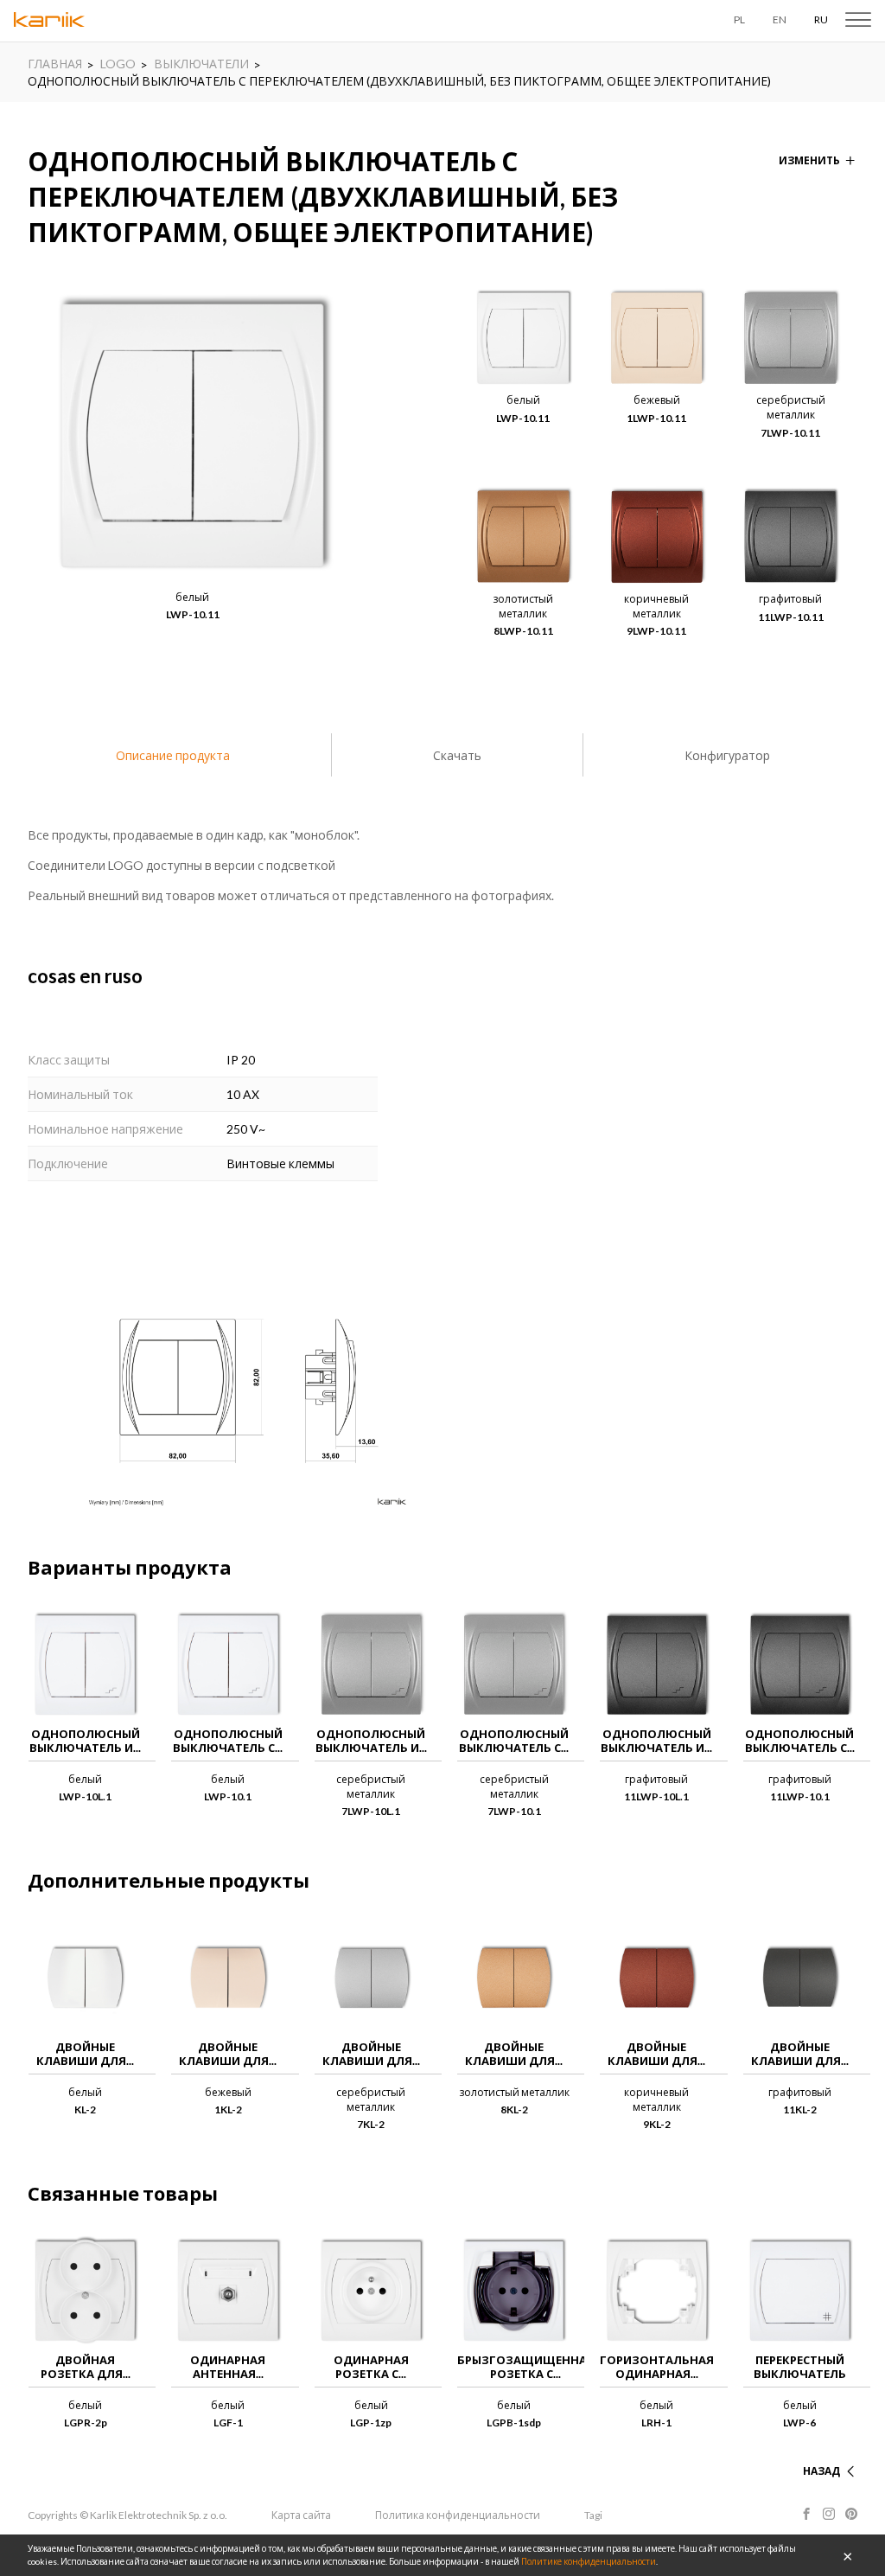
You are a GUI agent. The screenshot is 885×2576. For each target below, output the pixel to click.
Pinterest (851, 2514)
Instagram (829, 2514)
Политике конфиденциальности (589, 2561)
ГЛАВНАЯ (55, 64)
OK (848, 2555)
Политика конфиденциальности (458, 2515)
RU (821, 19)
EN (780, 19)
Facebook (806, 2514)
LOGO (118, 64)
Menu (858, 20)
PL (739, 19)
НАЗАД (821, 2471)
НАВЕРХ (819, 2450)
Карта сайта (301, 2515)
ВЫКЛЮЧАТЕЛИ (201, 64)
